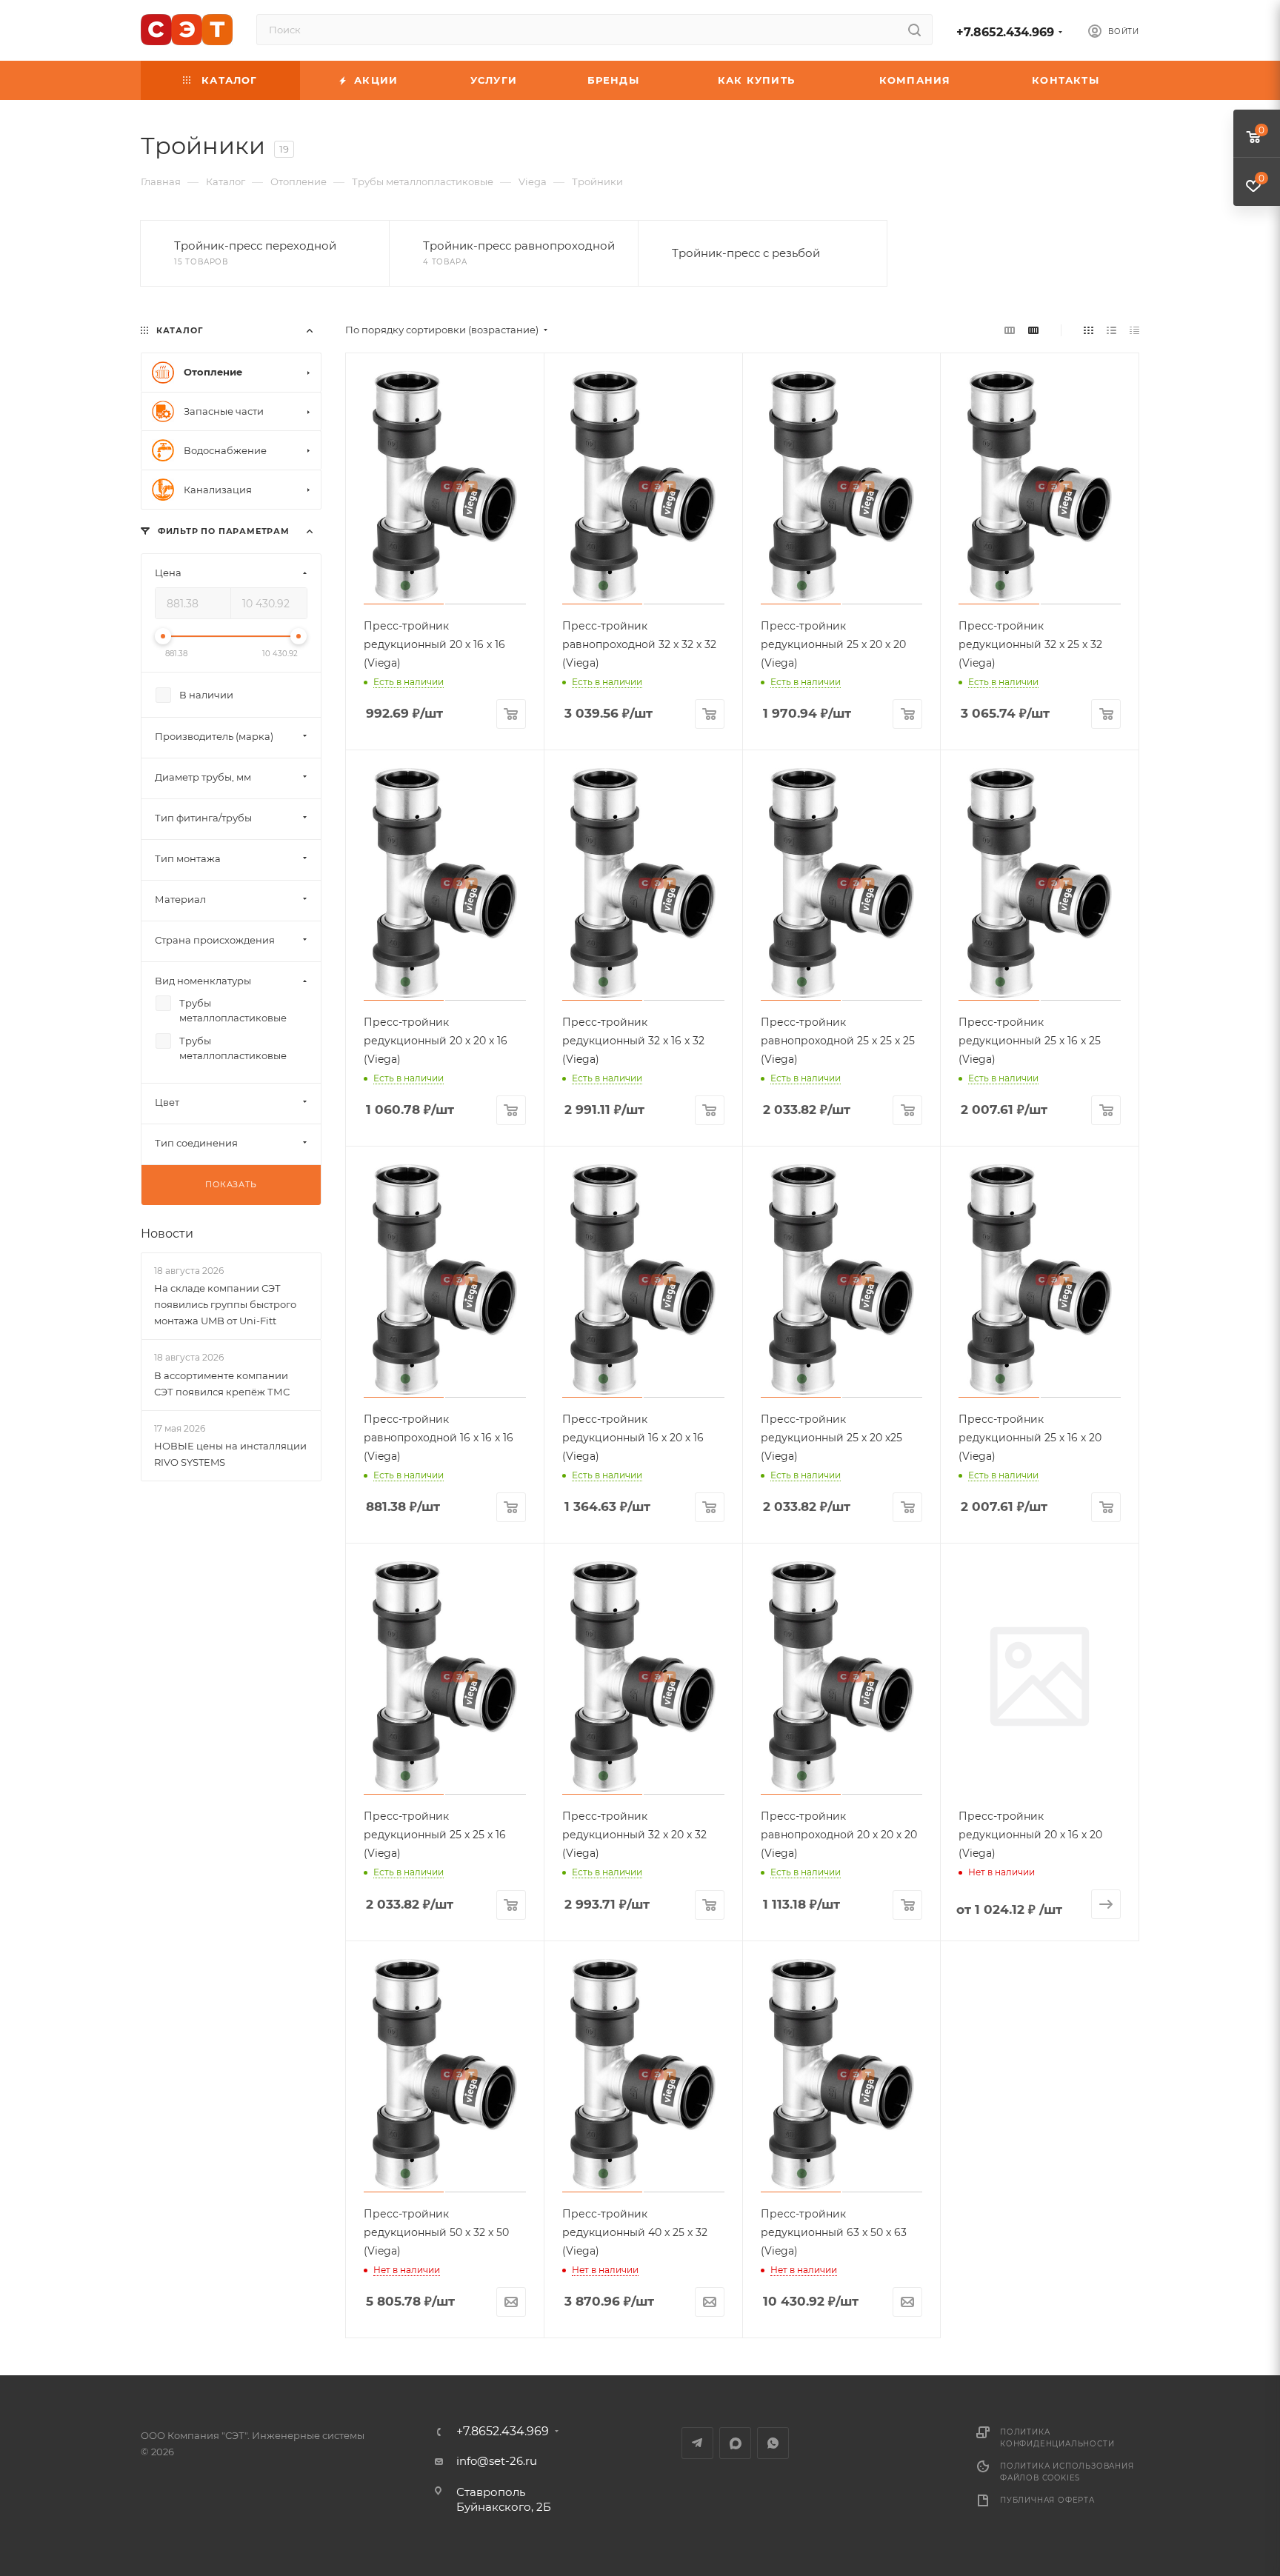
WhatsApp (773, 2443)
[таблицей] (1134, 330)
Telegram (697, 2443)
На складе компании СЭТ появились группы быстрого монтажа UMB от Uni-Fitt (225, 1304)
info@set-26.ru (497, 2461)
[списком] (1111, 330)
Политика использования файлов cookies (1067, 2472)
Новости (167, 1234)
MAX (735, 2443)
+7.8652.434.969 (1005, 32)
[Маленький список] (1010, 330)
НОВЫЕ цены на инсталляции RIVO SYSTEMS (230, 1454)
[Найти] (914, 30)
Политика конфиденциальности (1057, 2438)
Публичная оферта (1047, 2500)
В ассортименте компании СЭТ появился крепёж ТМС (222, 1384)
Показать (231, 1184)
